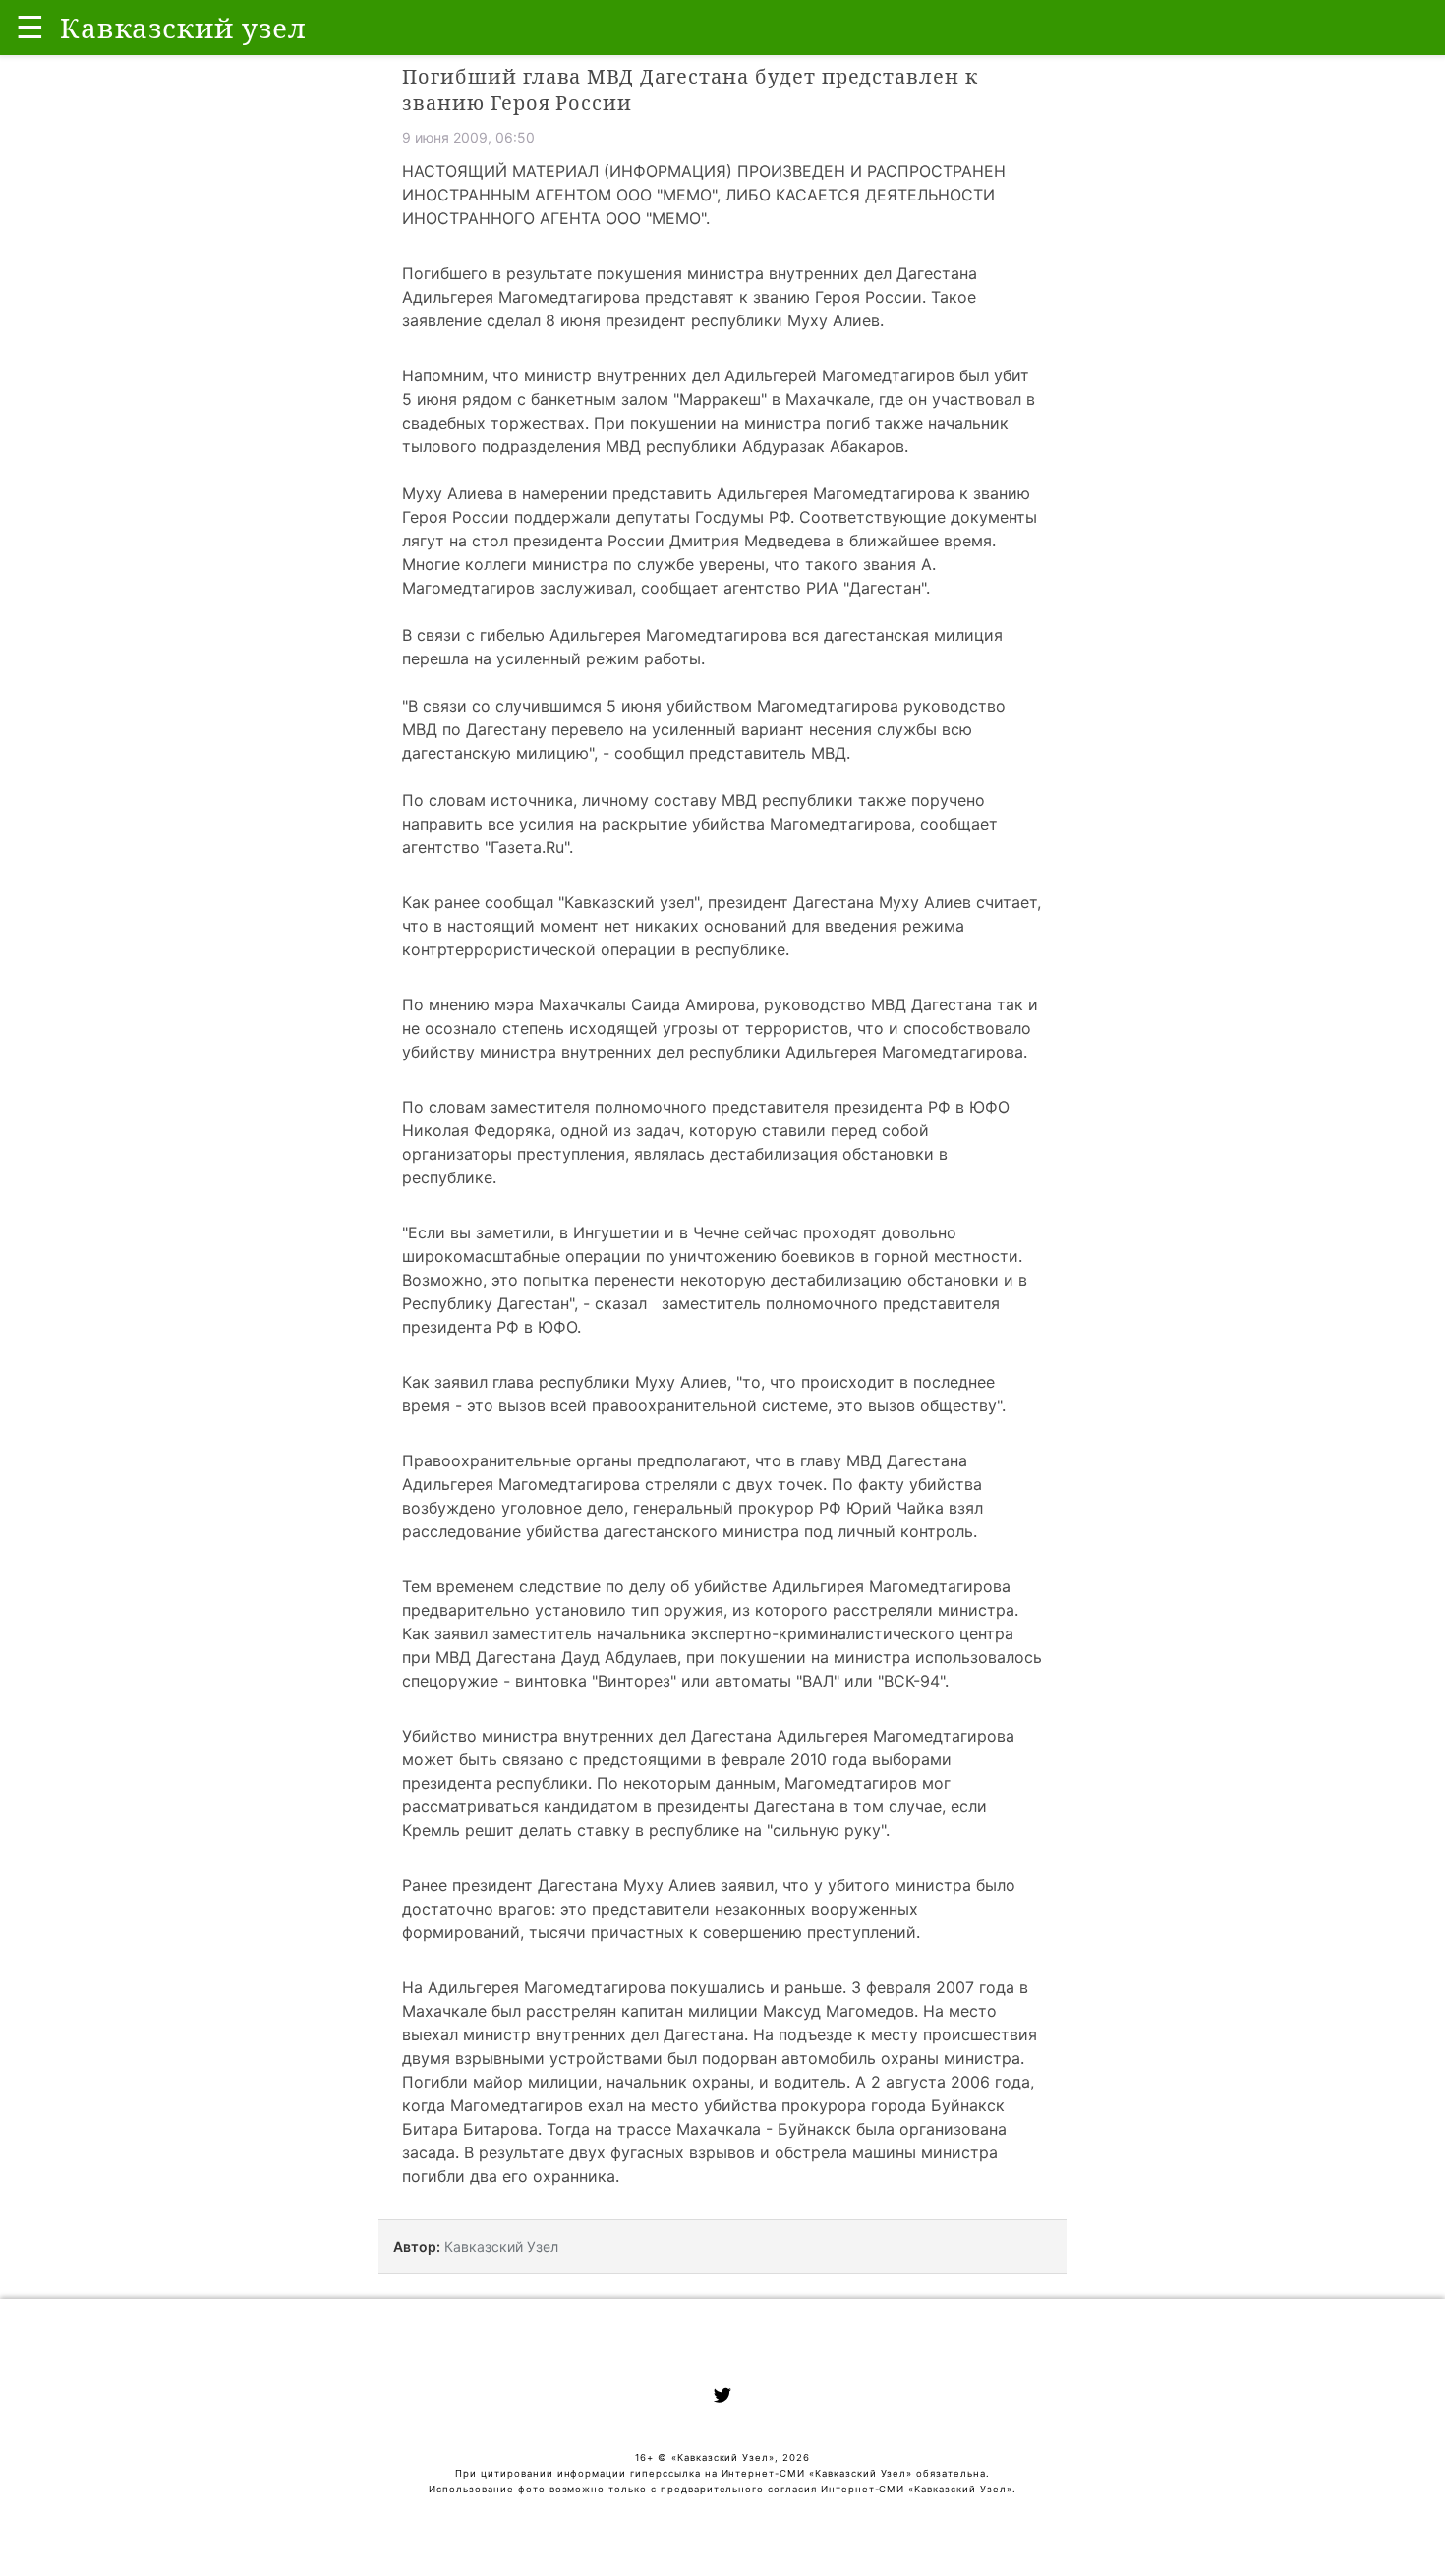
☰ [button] (30, 27)
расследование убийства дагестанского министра (603, 1531)
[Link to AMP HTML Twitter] (722, 2398)
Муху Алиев (834, 320)
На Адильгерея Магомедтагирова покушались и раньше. (624, 1987)
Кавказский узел (629, 902)
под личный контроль (889, 1531)
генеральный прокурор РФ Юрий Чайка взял (808, 1508)
